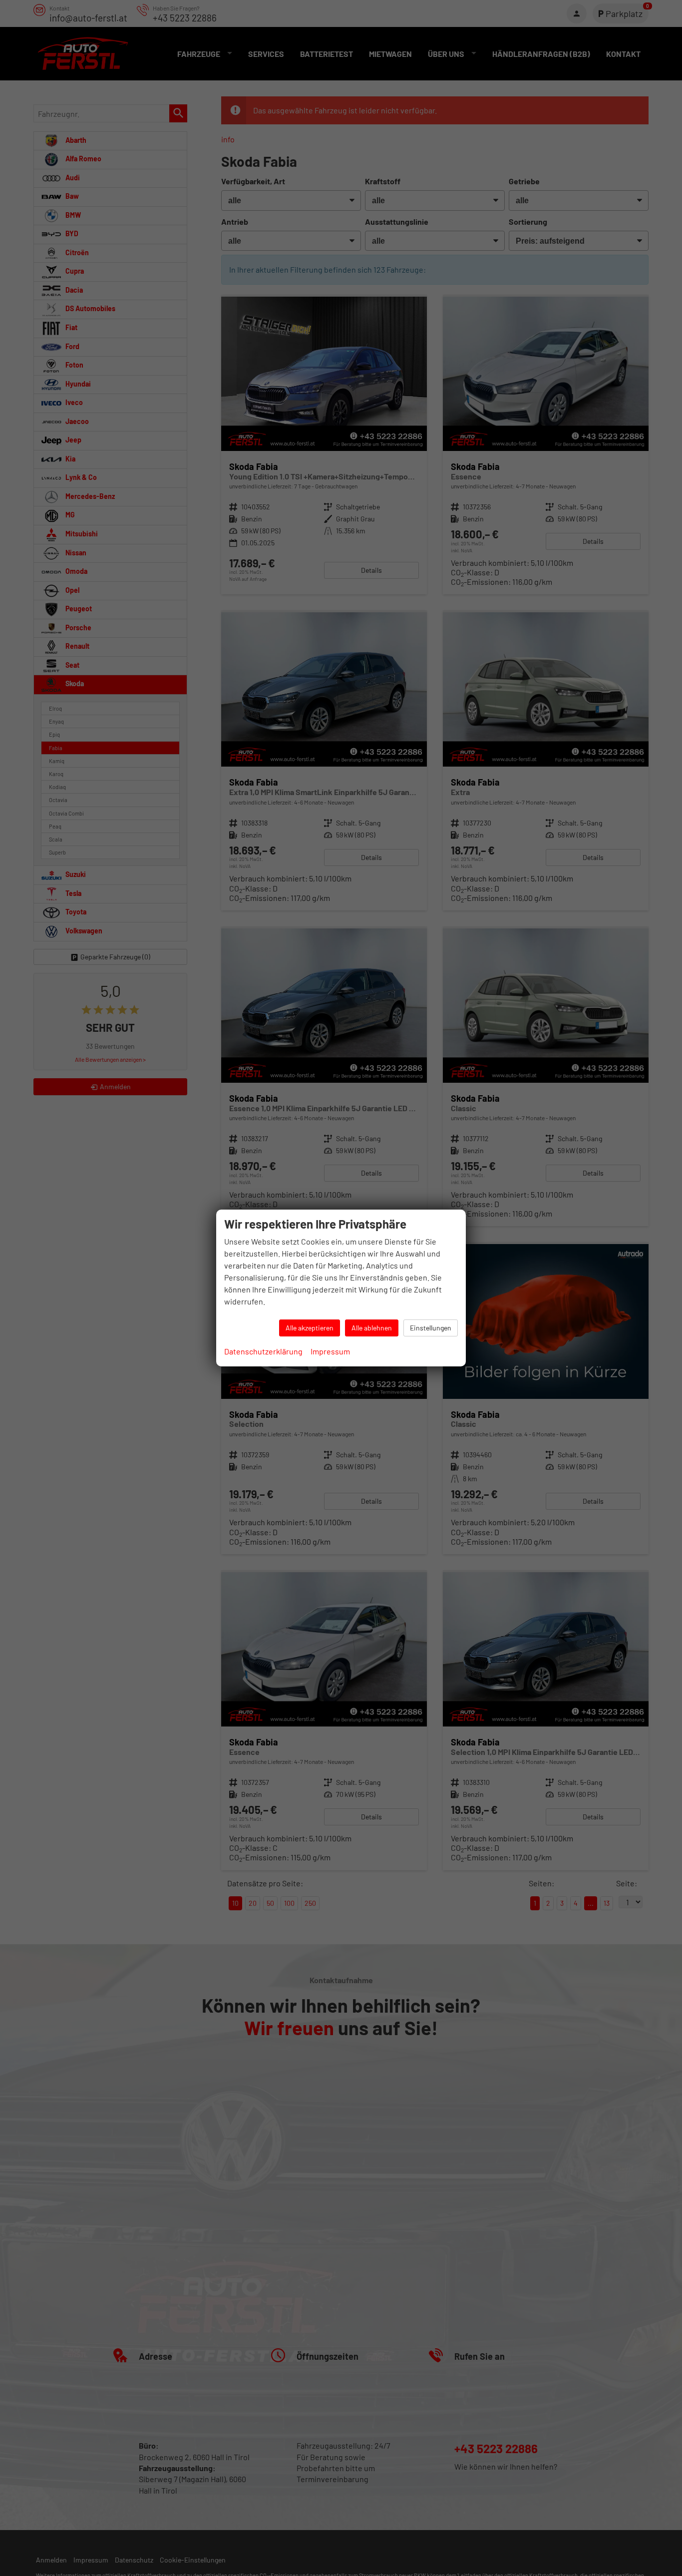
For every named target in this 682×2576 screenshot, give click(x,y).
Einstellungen (431, 1328)
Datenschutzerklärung (263, 1351)
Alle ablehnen (372, 1328)
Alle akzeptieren (310, 1328)
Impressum (330, 1351)
